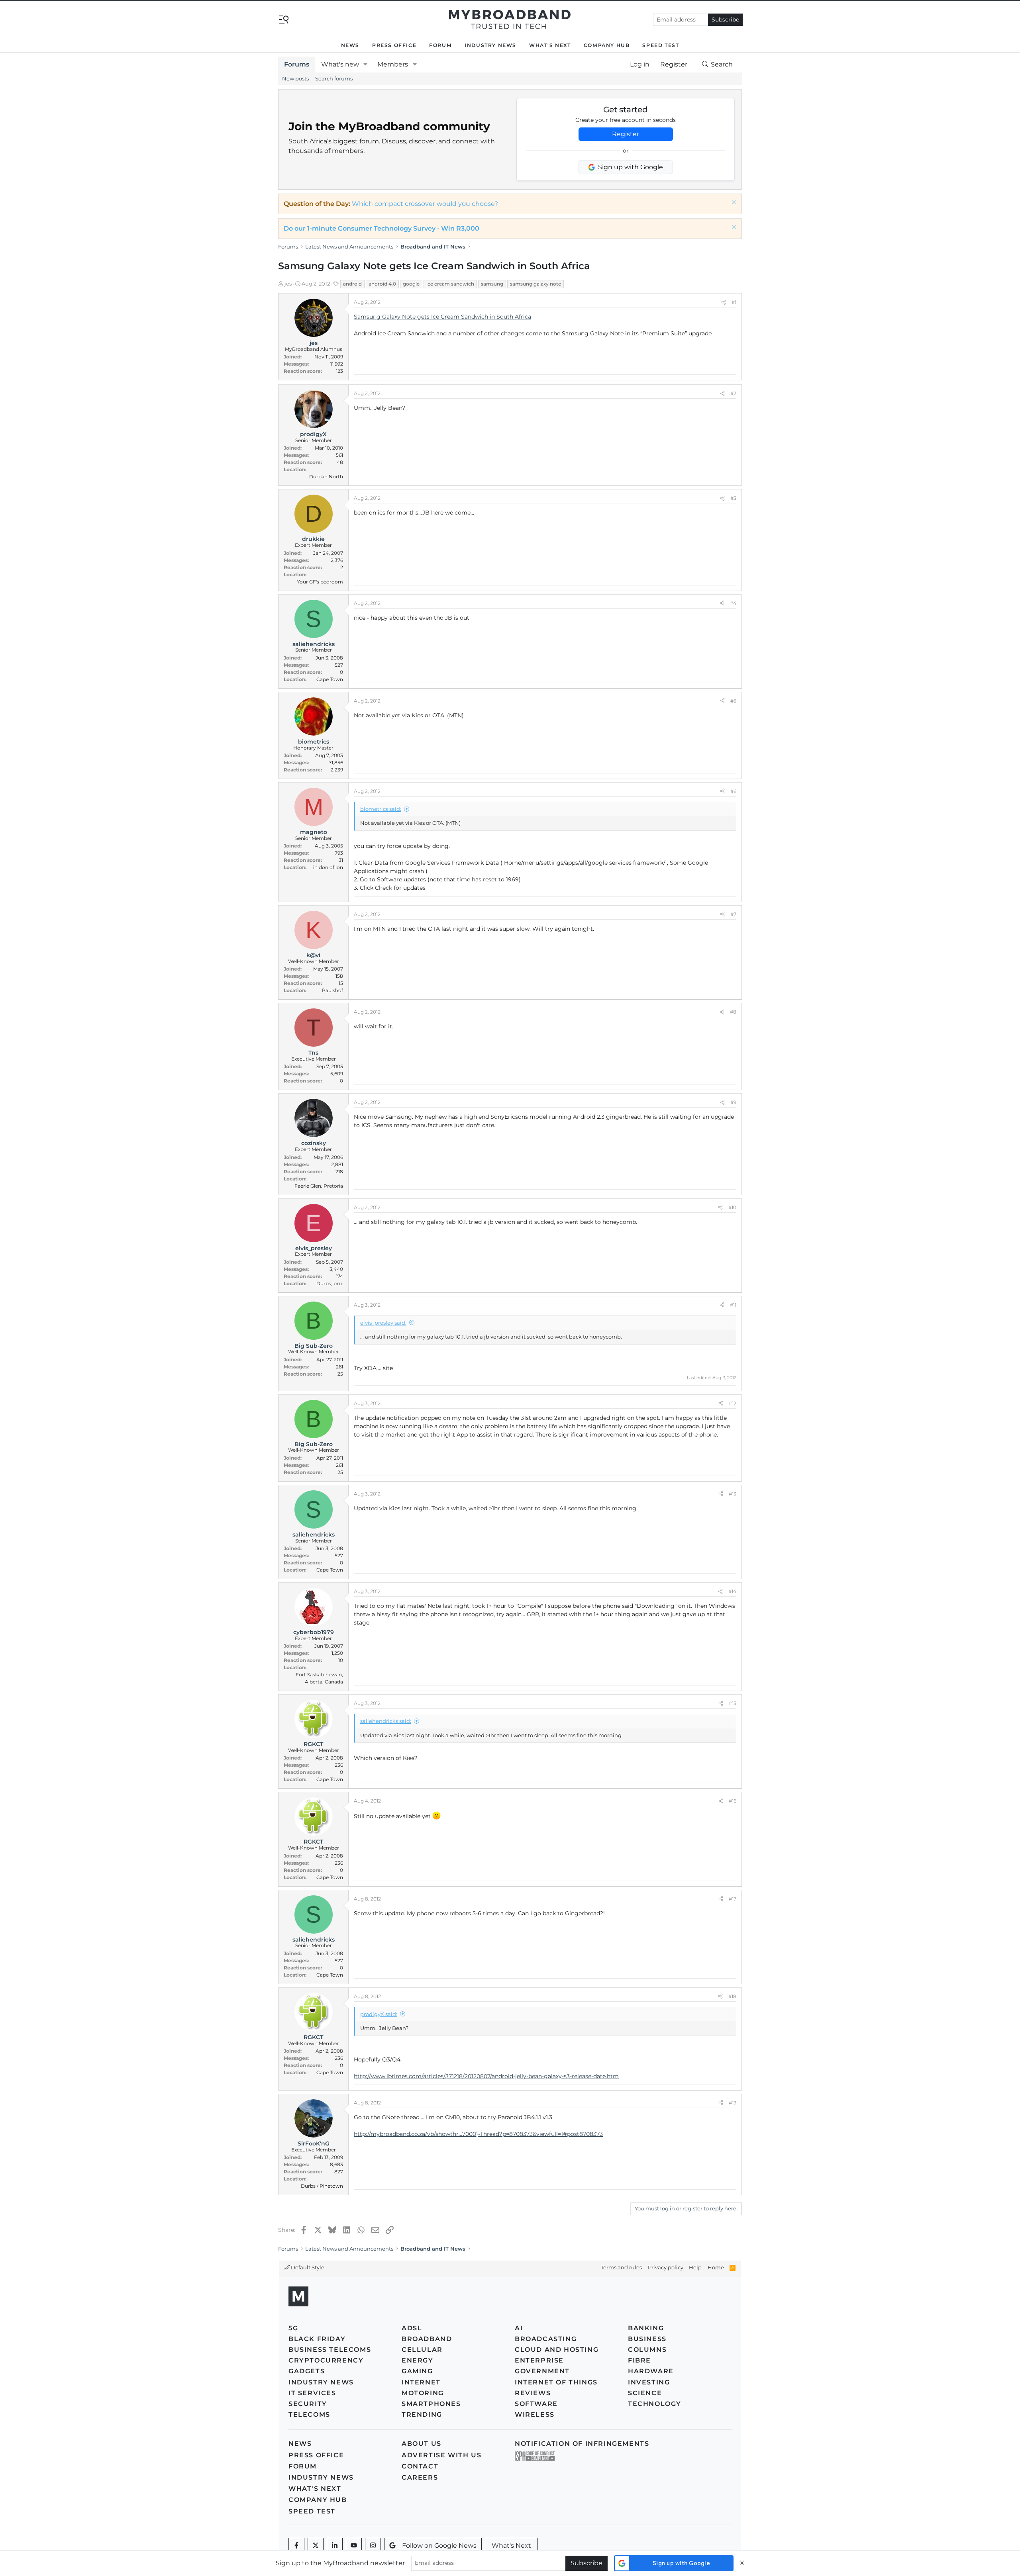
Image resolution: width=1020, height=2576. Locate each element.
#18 (732, 1996)
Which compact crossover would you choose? (425, 204)
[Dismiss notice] (733, 203)
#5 (733, 701)
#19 (733, 2103)
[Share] (724, 302)
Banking (646, 2328)
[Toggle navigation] (284, 19)
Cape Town (330, 679)
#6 (733, 791)
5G (293, 2328)
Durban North (326, 477)
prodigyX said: (379, 2014)
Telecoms (309, 2415)
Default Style (307, 2267)
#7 (733, 914)
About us (422, 2444)
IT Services (312, 2393)
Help (695, 2267)
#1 (734, 302)
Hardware (651, 2371)
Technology (655, 2404)
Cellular (422, 2350)
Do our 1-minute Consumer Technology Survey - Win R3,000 (382, 228)
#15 (733, 1703)
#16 (733, 1801)
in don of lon (328, 867)
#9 (733, 1102)
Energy (418, 2360)
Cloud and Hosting (557, 2350)
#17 (733, 1899)
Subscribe (725, 20)
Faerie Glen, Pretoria (319, 1186)
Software (536, 2404)
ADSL (412, 2328)
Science (645, 2393)
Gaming (417, 2371)
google (411, 284)
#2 (733, 393)
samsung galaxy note (535, 284)
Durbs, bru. (330, 1283)
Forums (297, 64)
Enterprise (539, 2360)
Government (542, 2371)
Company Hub (607, 45)
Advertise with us (441, 2455)
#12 (733, 1403)
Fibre (639, 2360)
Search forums (334, 78)
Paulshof (332, 990)
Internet (421, 2382)
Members (393, 64)
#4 (733, 603)
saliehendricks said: (386, 1721)
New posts (295, 78)
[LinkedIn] (335, 2546)
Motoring (423, 2393)
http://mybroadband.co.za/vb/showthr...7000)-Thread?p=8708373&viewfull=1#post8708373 (478, 2134)
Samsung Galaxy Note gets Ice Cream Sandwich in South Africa (442, 317)
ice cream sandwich (450, 284)
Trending (422, 2415)
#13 (733, 1494)
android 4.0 (382, 284)
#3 (733, 498)
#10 (732, 1207)
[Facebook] (296, 2546)
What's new (340, 64)
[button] (366, 65)
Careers (420, 2477)
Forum (440, 45)
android (352, 284)
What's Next (550, 45)
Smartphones (431, 2404)
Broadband (427, 2339)
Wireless (535, 2415)
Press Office (394, 45)
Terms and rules (621, 2267)
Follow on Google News (439, 2546)
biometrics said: (381, 809)
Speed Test (661, 45)
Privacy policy (666, 2267)
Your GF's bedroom (320, 582)
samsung (492, 284)
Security (308, 2404)
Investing (649, 2382)
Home (716, 2267)
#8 (733, 1012)
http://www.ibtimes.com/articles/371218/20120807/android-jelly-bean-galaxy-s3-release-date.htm (486, 2076)
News (350, 45)
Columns (647, 2350)
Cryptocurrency (326, 2360)
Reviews (533, 2393)
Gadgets (307, 2371)
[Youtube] (354, 2546)
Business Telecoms (330, 2350)
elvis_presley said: (383, 1323)
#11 (733, 1305)
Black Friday (317, 2339)
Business (647, 2339)
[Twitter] (316, 2546)
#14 (732, 1591)
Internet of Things (556, 2382)
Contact (420, 2466)
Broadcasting (546, 2339)
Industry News (490, 45)
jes (288, 284)
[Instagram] (373, 2546)
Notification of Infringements (582, 2444)
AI (519, 2328)
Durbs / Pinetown (322, 2186)
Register (626, 134)
